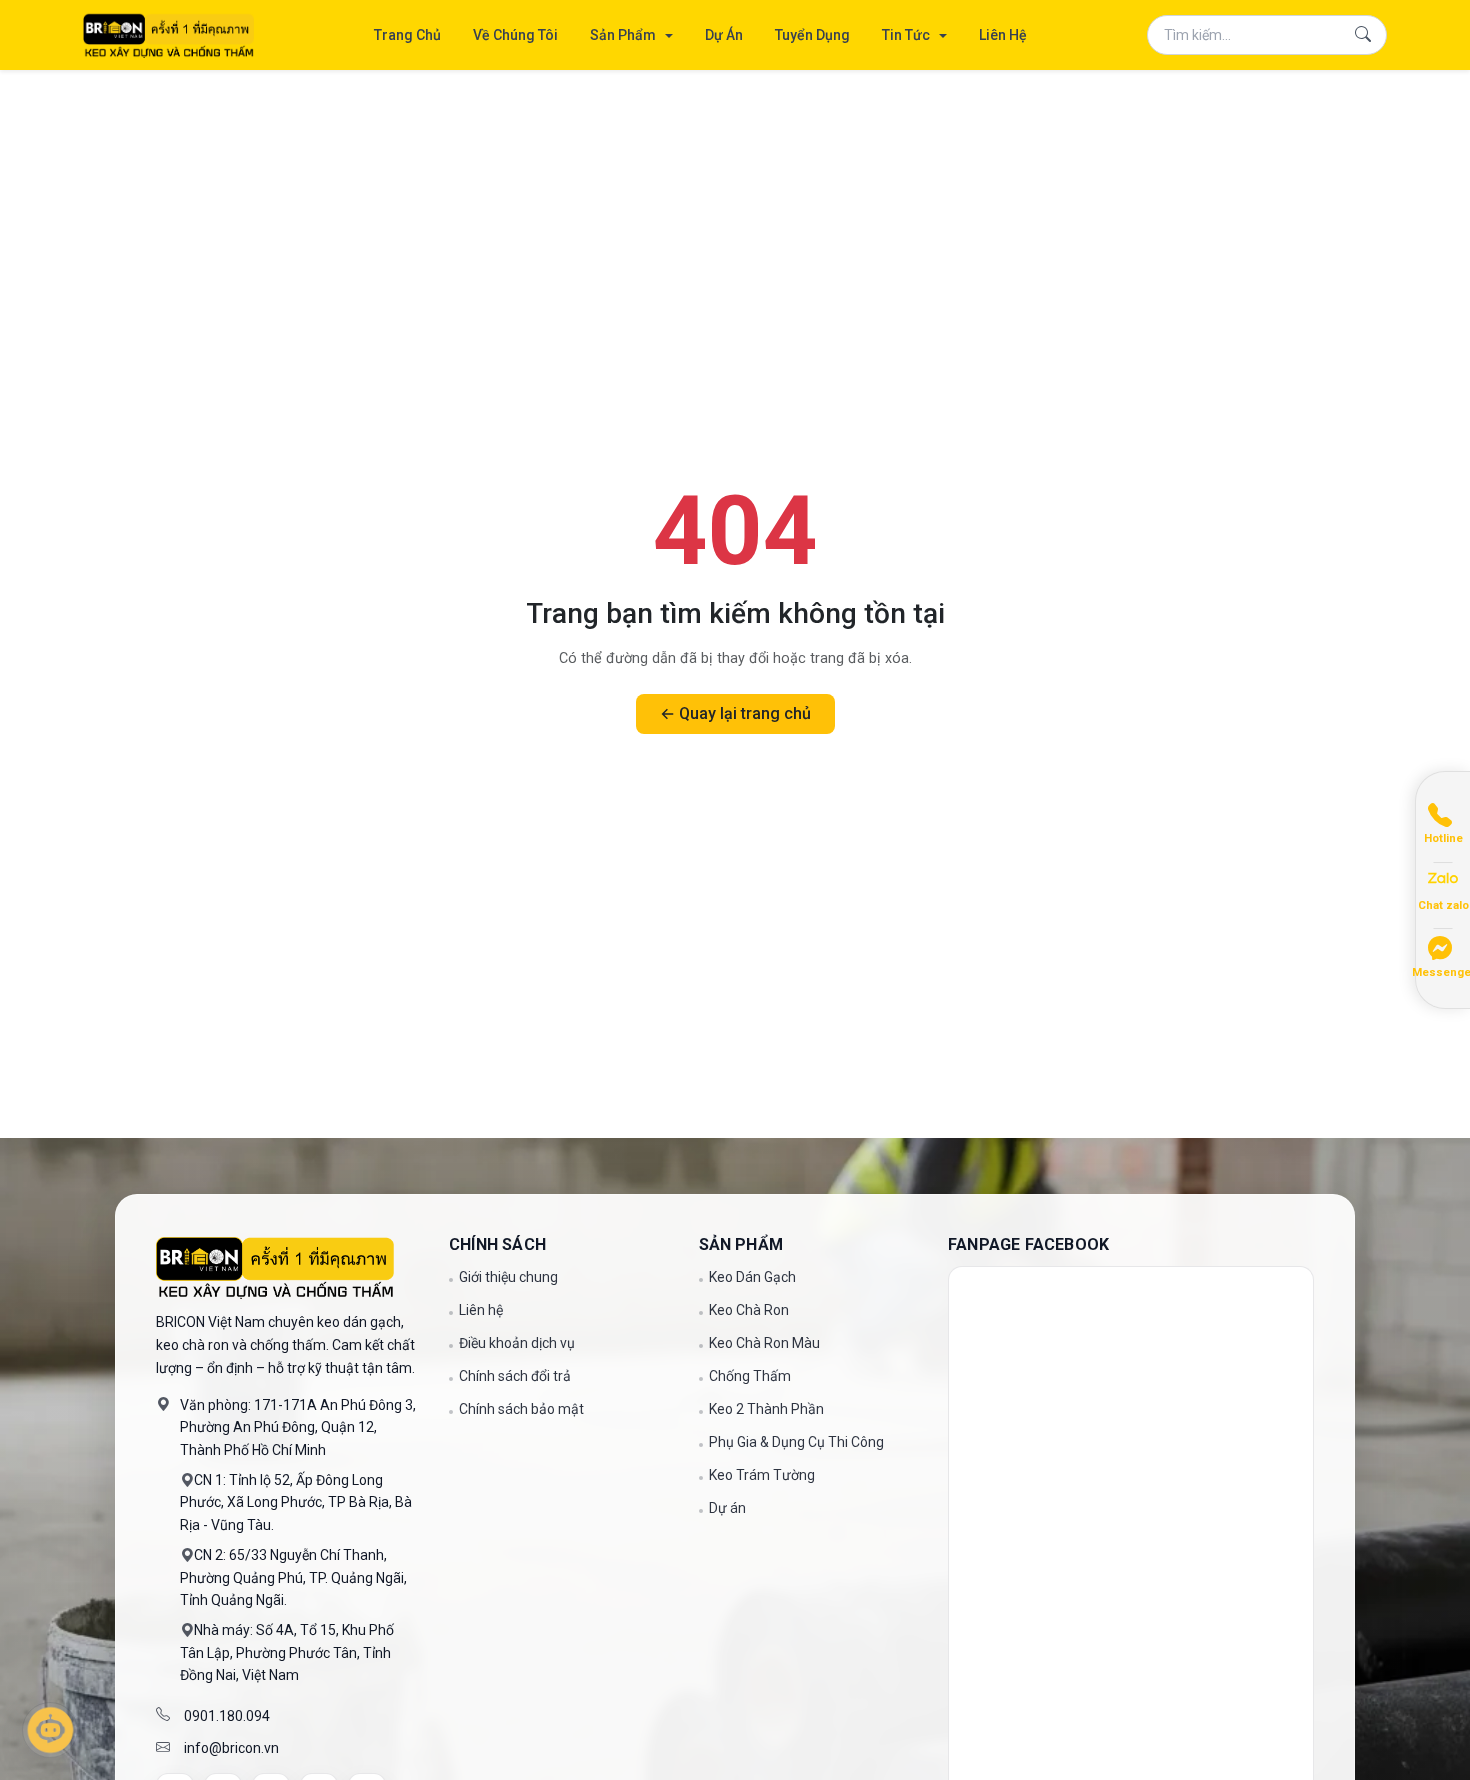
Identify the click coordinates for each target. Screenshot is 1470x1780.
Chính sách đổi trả (515, 1376)
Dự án (727, 1509)
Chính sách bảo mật (521, 1409)
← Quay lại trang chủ (735, 713)
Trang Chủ (407, 35)
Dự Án (724, 35)
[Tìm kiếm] (1363, 35)
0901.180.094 (227, 1716)
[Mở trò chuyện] (50, 1730)
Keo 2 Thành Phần (766, 1409)
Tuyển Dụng (812, 35)
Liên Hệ (1003, 35)
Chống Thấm (750, 1376)
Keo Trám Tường (762, 1475)
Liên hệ (481, 1310)
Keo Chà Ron (749, 1310)
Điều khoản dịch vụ (517, 1343)
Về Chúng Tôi (515, 35)
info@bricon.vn (231, 1748)
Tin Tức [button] (907, 35)
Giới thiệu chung (508, 1277)
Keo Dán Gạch (752, 1277)
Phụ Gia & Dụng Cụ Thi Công (796, 1442)
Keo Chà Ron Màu (764, 1343)
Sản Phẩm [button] (624, 35)
